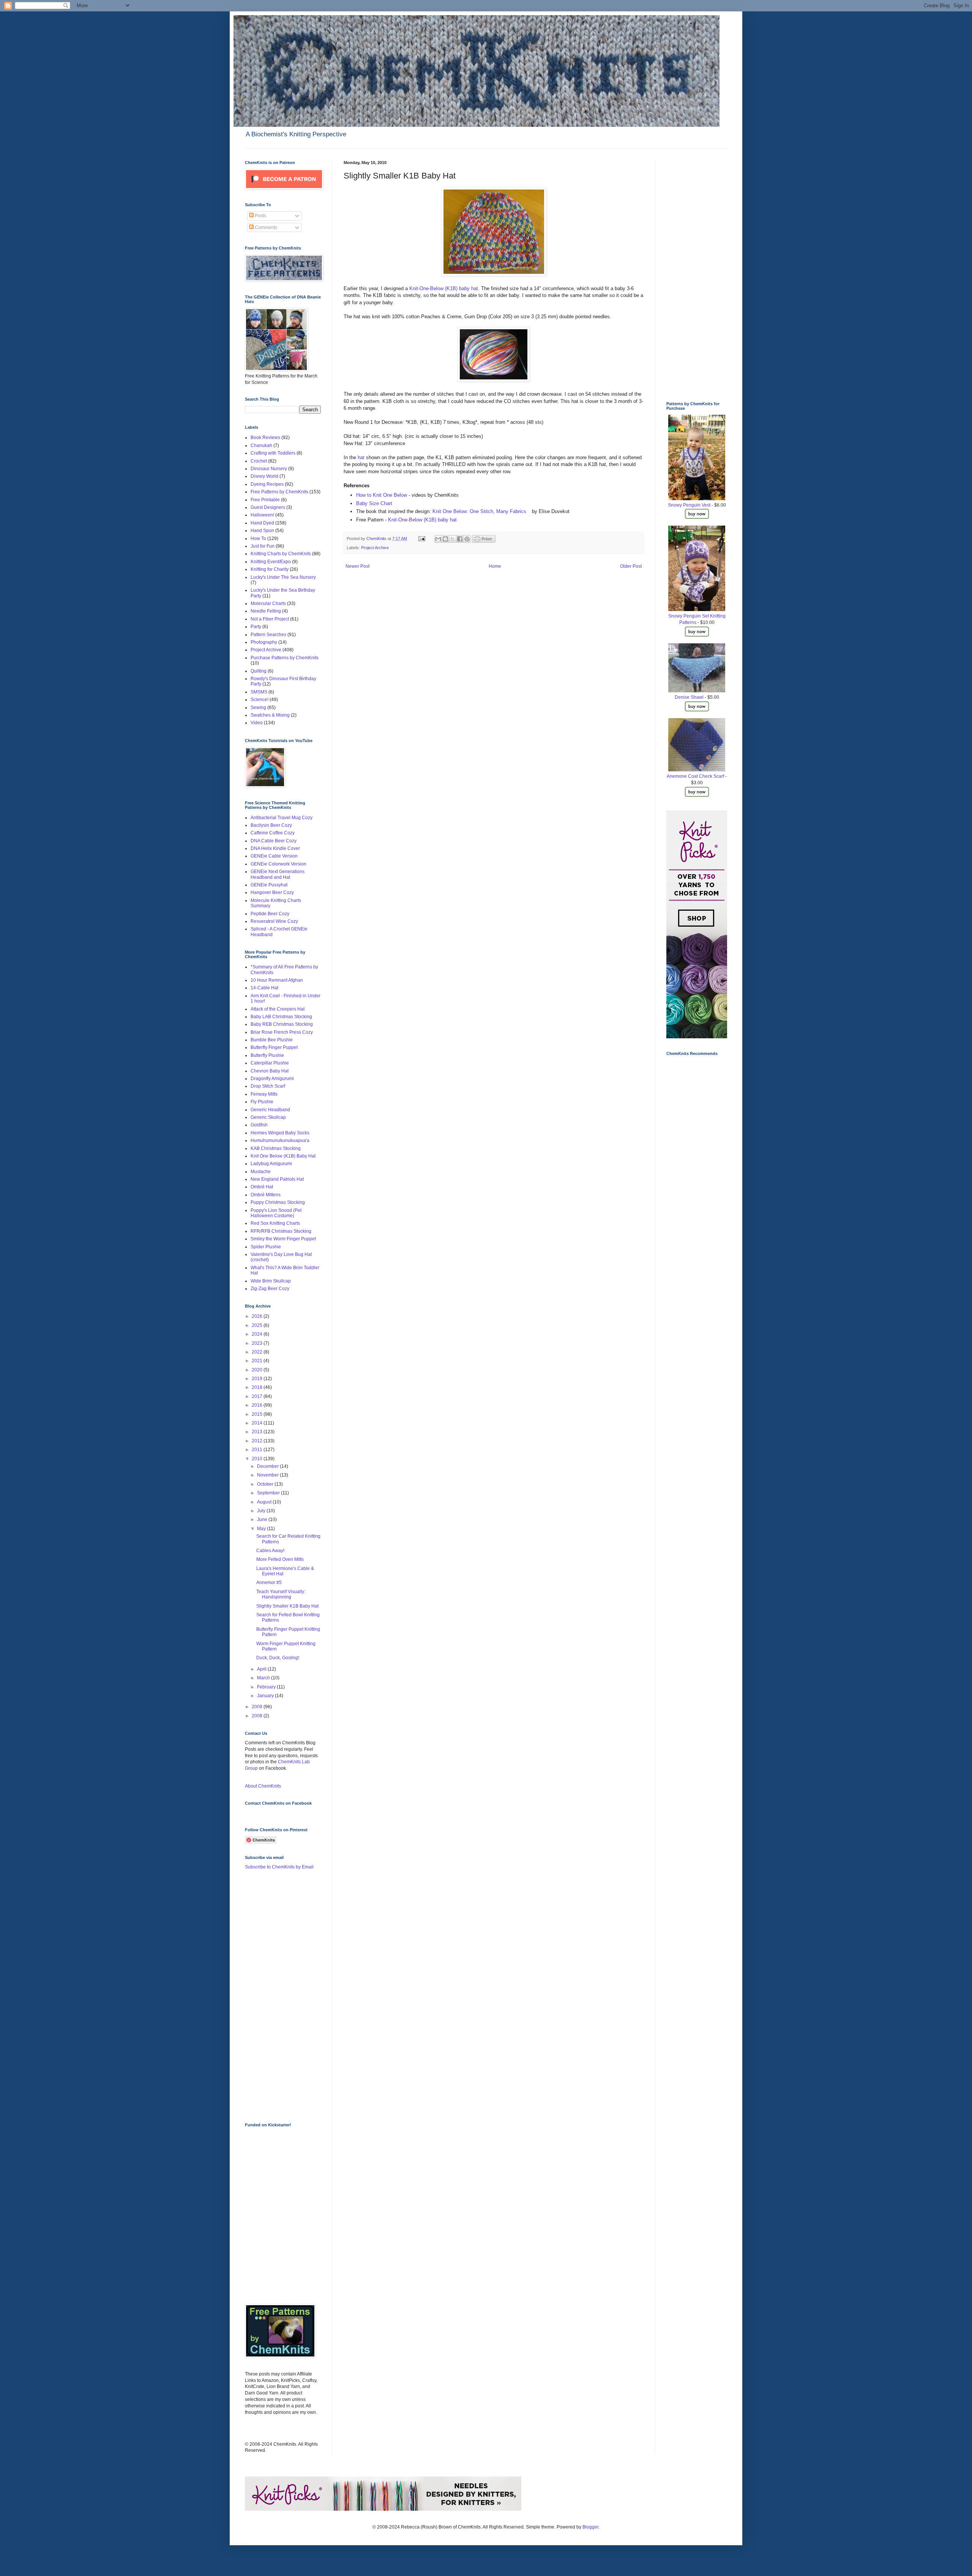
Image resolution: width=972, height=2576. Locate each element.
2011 (258, 1450)
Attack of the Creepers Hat (278, 1009)
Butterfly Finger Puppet (274, 1047)
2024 (258, 1334)
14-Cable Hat (264, 988)
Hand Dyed (262, 523)
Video (257, 723)
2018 (258, 1387)
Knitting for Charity (270, 569)
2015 (258, 1414)
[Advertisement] (275, 1995)
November (268, 1475)
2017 (258, 1396)
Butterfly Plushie (267, 1055)
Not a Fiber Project (270, 619)
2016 (258, 1405)
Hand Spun (262, 531)
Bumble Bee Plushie (272, 1040)
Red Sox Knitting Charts (275, 1223)
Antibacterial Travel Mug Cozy (282, 818)
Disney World (264, 476)
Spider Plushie (266, 1247)
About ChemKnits (263, 1786)
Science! (260, 700)
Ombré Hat (262, 1187)
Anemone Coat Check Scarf (695, 776)
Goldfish (259, 1125)
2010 (258, 1459)
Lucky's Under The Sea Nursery (283, 577)
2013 (258, 1432)
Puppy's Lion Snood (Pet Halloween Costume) (276, 1213)
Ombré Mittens (266, 1195)
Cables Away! (270, 1551)
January (266, 1696)
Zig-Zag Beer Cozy (270, 1289)
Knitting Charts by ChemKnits (281, 554)
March (264, 1678)
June (263, 1519)
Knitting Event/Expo (271, 562)
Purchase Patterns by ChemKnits (285, 658)
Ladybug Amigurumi (271, 1164)
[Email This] (438, 539)
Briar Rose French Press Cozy (282, 1032)
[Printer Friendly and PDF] (484, 541)
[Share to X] (453, 539)
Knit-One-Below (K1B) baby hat (444, 288)
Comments (265, 227)
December (268, 1466)
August (265, 1502)
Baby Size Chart (374, 503)
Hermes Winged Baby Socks (280, 1133)
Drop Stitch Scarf (268, 1086)
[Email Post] (421, 539)
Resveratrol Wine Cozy (274, 921)
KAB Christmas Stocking (276, 1148)
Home (495, 566)
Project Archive (375, 548)
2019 (258, 1379)
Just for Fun (263, 546)
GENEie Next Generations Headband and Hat (278, 874)
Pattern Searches (268, 635)
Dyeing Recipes (267, 484)
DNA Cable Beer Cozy (274, 841)
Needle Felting (266, 611)
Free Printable (265, 500)
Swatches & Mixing (270, 715)
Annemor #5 (269, 1583)
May (262, 1529)
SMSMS (259, 692)
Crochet (259, 461)
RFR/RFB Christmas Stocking (281, 1231)
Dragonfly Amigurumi (272, 1079)
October (266, 1484)
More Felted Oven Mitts (280, 1559)
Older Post (631, 566)
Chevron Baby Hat (270, 1071)
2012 (258, 1441)
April (262, 1669)
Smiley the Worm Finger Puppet (283, 1239)
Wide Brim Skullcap (271, 1281)
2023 (258, 1343)
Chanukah (261, 445)
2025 (258, 1325)
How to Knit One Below (382, 495)
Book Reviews (265, 437)
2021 (258, 1361)
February (267, 1687)
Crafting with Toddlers (273, 453)
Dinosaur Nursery (269, 469)
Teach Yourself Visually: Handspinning (281, 1594)
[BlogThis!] (445, 539)
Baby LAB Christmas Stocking (281, 1017)
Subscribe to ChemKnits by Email (279, 1867)
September (269, 1493)
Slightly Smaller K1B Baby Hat (287, 1606)
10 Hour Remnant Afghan (277, 980)
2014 (258, 1423)
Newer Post (357, 566)
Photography (264, 642)
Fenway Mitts (264, 1094)
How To (258, 539)
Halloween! (262, 515)
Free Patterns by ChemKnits (279, 492)
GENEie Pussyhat (269, 885)
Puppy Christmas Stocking (278, 1202)
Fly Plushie (262, 1102)
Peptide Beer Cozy (270, 914)
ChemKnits (377, 539)
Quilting (259, 671)
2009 (258, 1707)
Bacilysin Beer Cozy (271, 825)
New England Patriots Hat (277, 1179)
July (262, 1511)
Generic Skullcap (268, 1117)
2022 (258, 1352)
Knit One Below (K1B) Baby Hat (283, 1156)
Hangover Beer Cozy (272, 892)
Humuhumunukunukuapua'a (280, 1140)
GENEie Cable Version (274, 856)
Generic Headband (270, 1110)
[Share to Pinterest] (467, 539)
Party (256, 627)
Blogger (590, 2527)
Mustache (261, 1172)
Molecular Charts (268, 603)
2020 (258, 1370)
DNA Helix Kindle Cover (275, 848)
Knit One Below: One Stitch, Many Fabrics (480, 511)
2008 (258, 1716)
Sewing (258, 708)
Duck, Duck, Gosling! (278, 1658)
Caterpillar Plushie (270, 1063)
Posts (260, 216)
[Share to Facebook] (460, 539)
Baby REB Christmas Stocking (282, 1024)
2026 (258, 1316)
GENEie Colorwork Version (279, 864)
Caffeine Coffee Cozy (273, 833)
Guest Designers (268, 507)
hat (361, 457)
